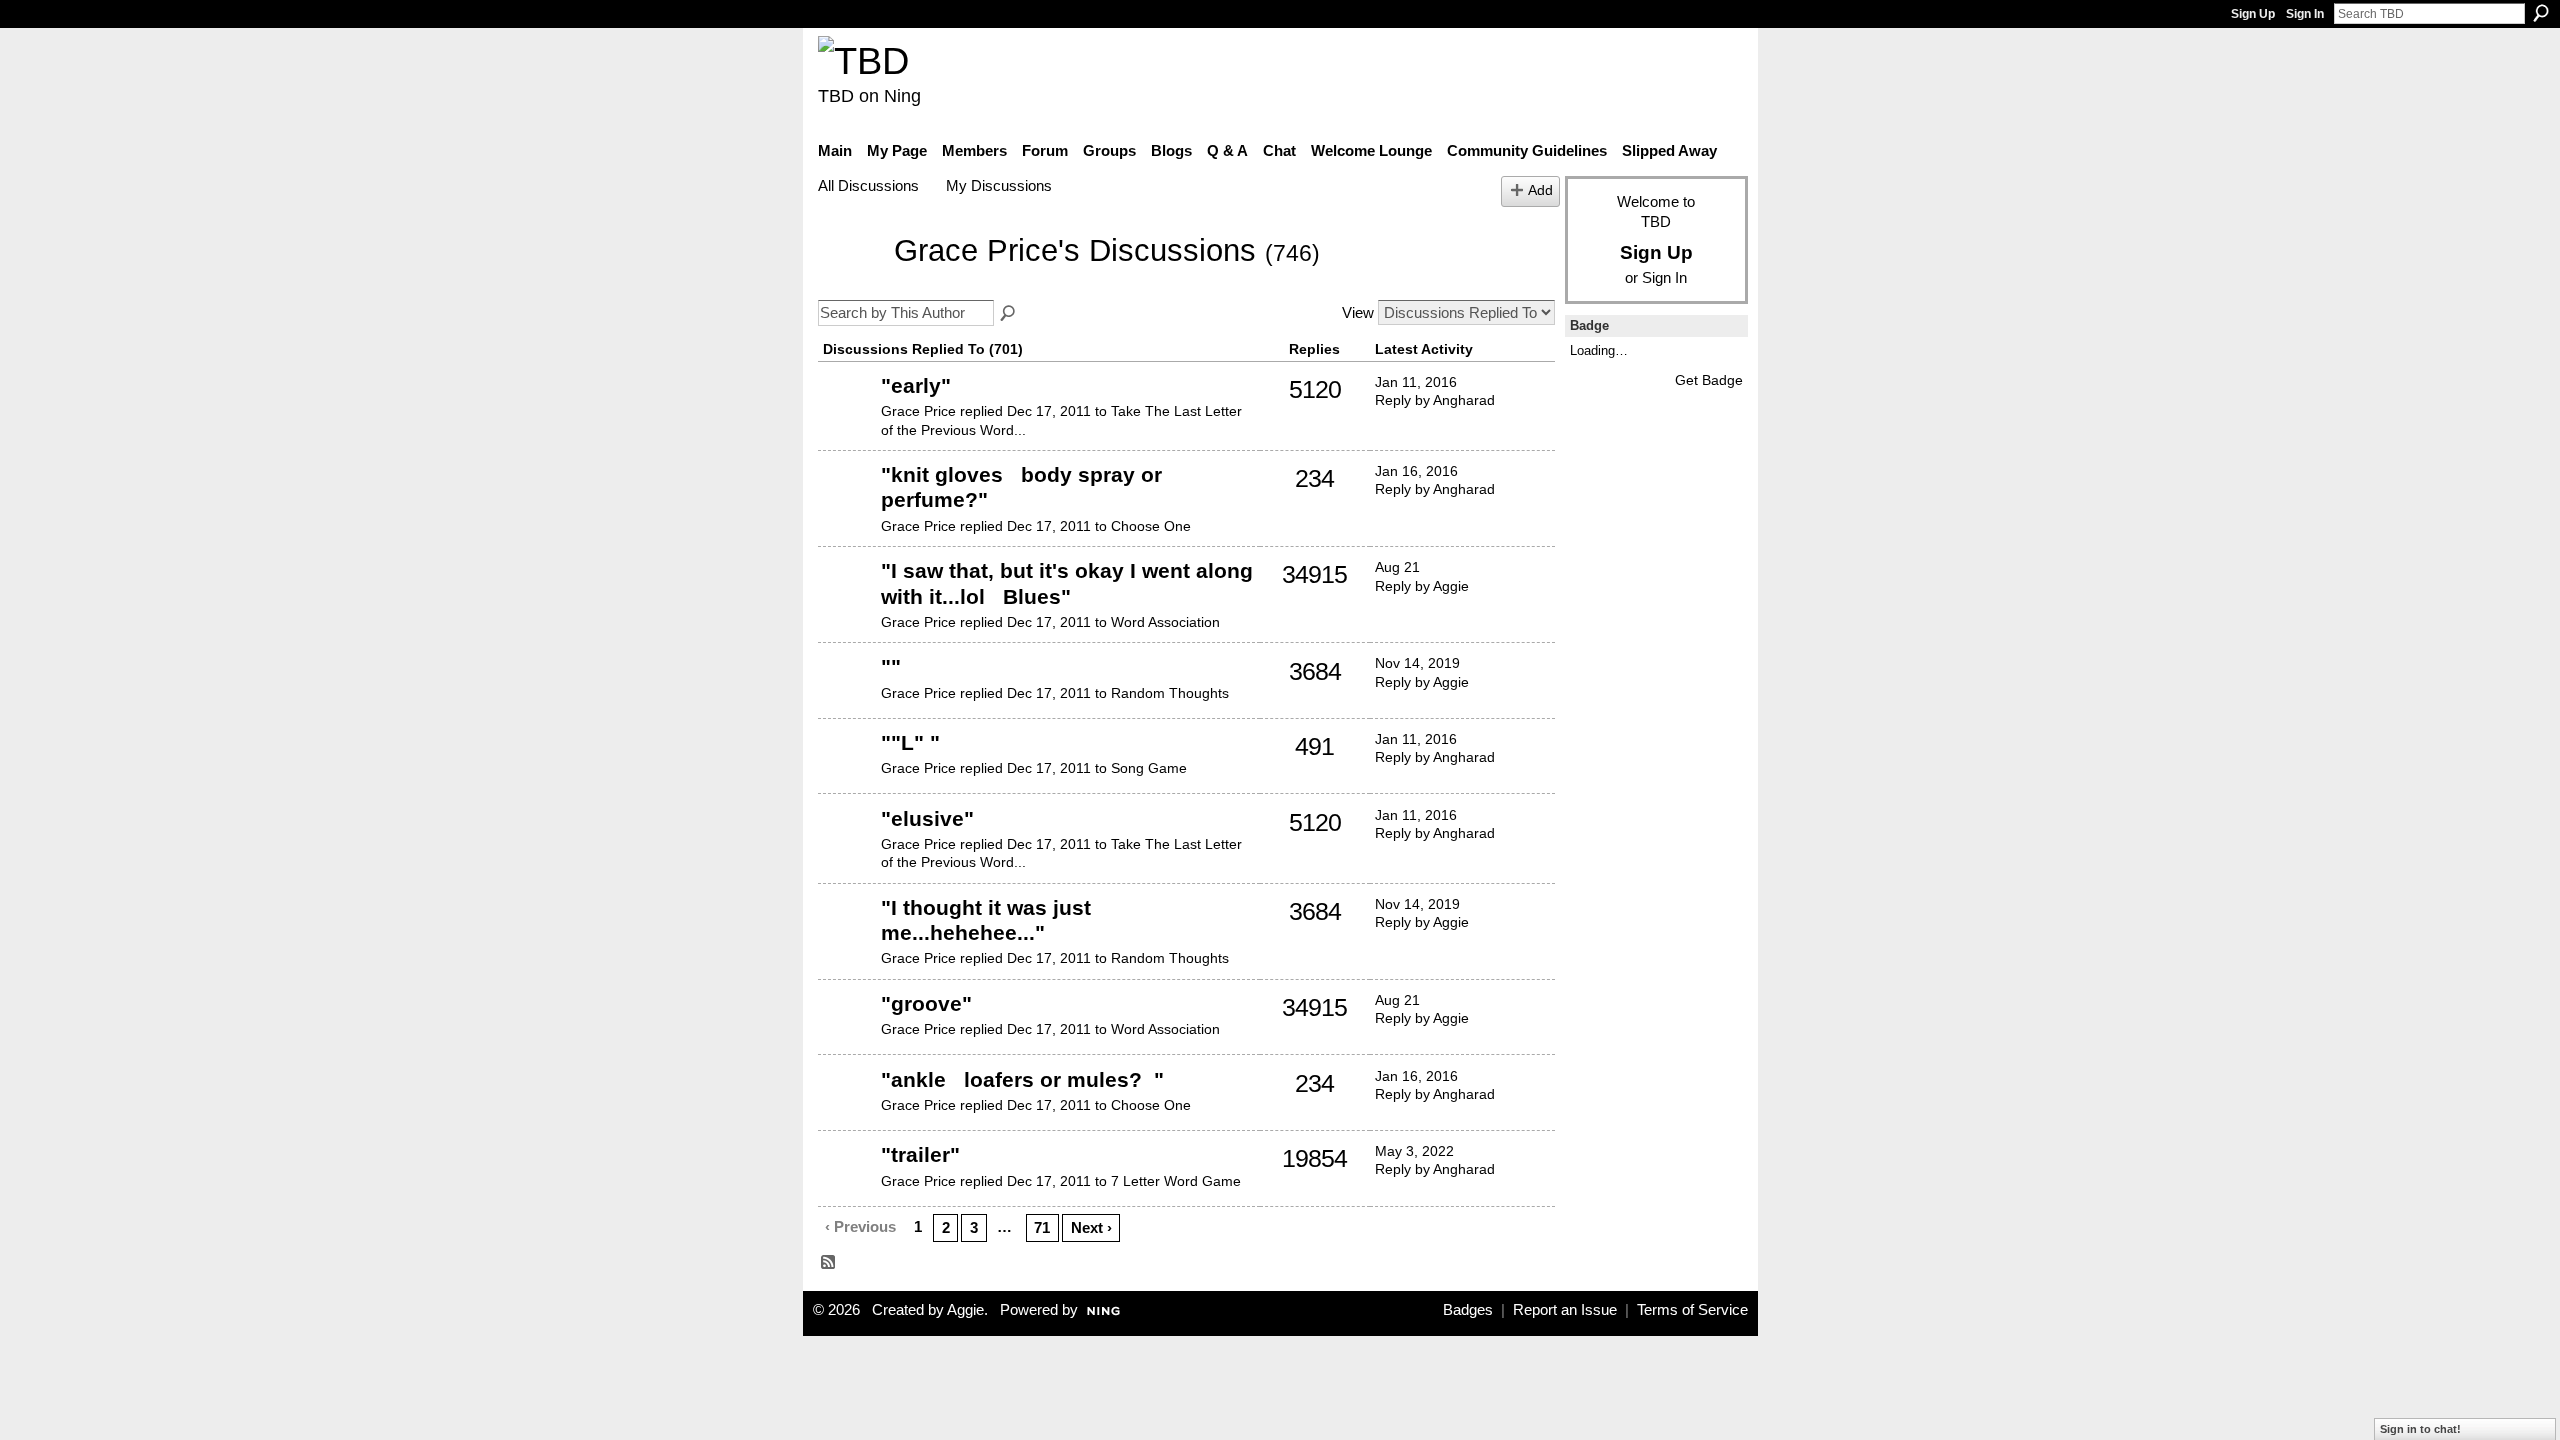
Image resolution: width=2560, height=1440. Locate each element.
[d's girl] (847, 416)
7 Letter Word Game (1176, 1181)
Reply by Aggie (1422, 586)
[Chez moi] (847, 601)
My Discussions (999, 185)
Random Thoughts (1170, 693)
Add (1540, 190)
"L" (910, 742)
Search (2541, 13)
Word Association (1165, 622)
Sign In (2305, 14)
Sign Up (2253, 14)
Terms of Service (1692, 1310)
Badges (1468, 1310)
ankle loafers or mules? (1022, 1079)
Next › (1091, 1227)
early (916, 385)
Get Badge (1709, 380)
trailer (920, 1154)
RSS (829, 1263)
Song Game (1149, 768)
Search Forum (1009, 314)
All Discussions (868, 185)
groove (926, 1003)
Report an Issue (1565, 1310)
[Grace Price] (850, 280)
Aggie (965, 1310)
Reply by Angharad (1435, 400)
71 (1042, 1227)
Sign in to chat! (2420, 1429)
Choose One (1151, 526)
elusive (927, 818)
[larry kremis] (847, 697)
